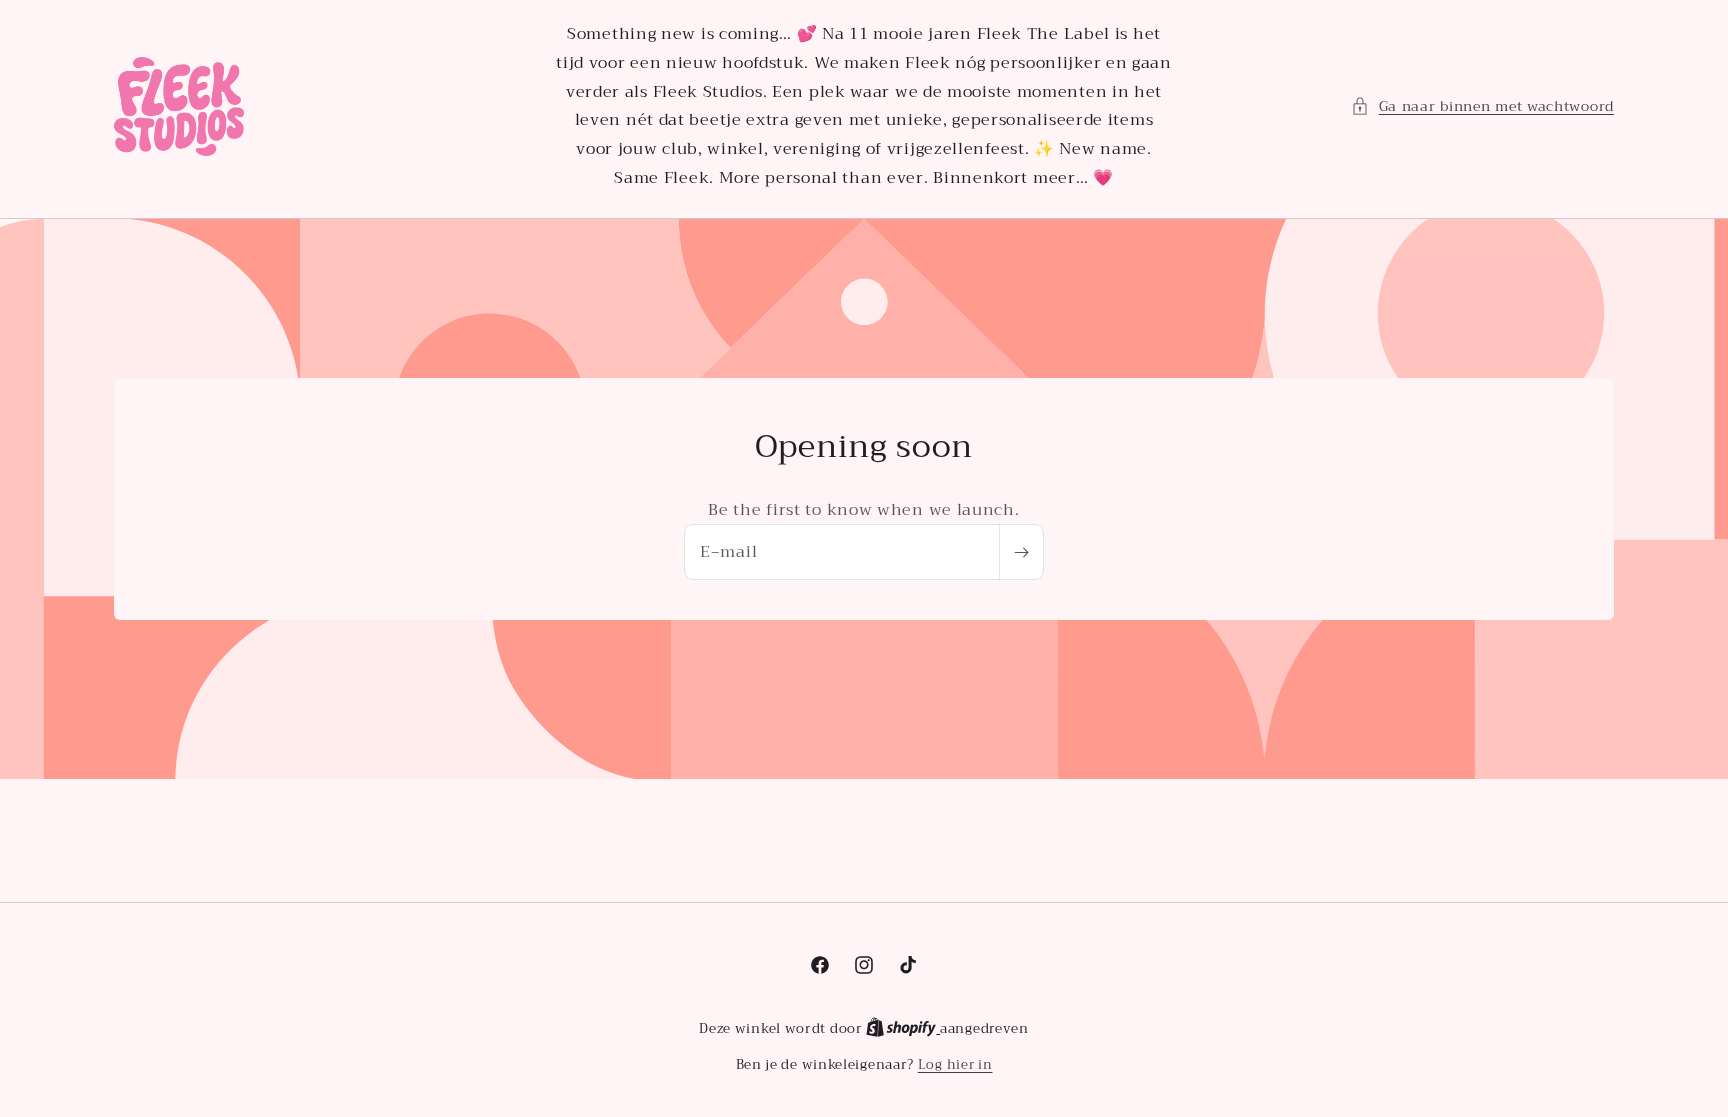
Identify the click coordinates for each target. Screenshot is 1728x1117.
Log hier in (955, 1065)
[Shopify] (903, 1028)
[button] (1482, 106)
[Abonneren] (1021, 552)
